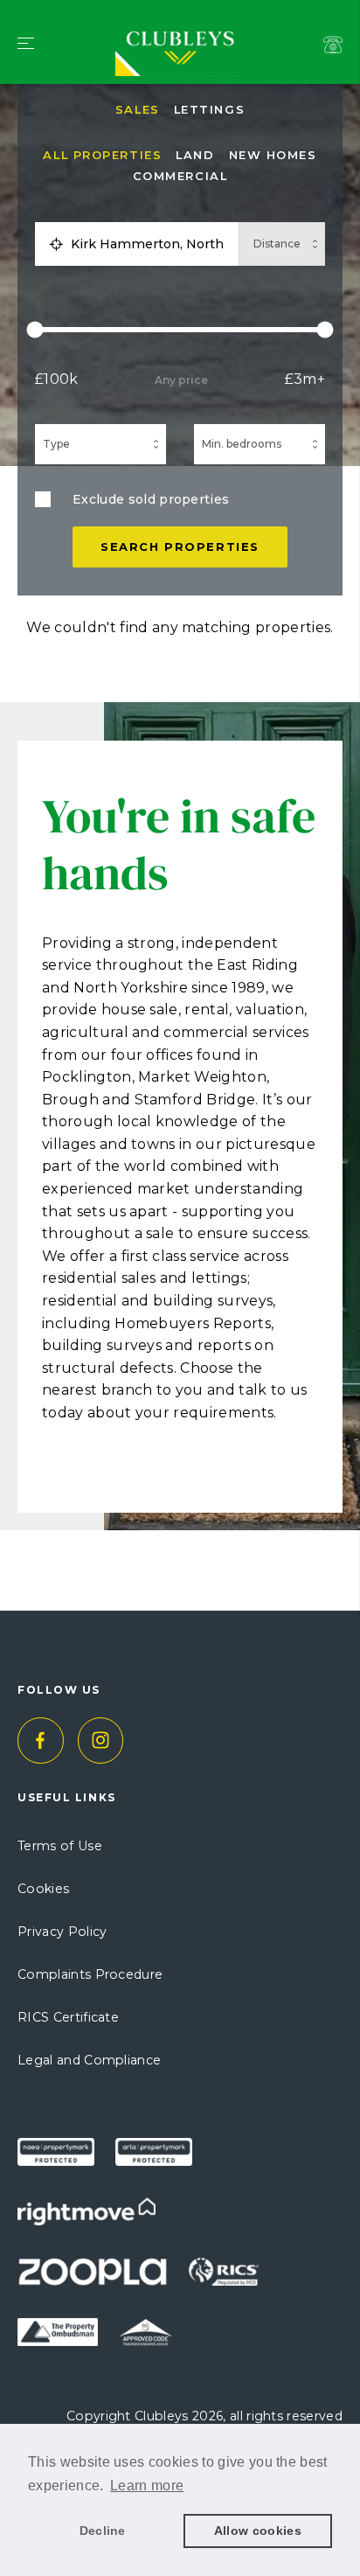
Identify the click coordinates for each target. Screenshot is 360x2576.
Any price (181, 380)
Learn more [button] (147, 2485)
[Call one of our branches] (333, 45)
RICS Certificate (68, 2017)
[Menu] (26, 45)
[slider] (180, 330)
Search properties (180, 547)
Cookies (43, 1889)
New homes (273, 155)
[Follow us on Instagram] (101, 1741)
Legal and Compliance (89, 2060)
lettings (209, 110)
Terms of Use (60, 1846)
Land (195, 155)
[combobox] (151, 244)
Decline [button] (103, 2531)
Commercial (180, 176)
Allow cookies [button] (258, 2531)
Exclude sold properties (151, 499)
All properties (102, 155)
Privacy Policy (62, 1932)
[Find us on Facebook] (41, 1741)
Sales (138, 110)
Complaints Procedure (90, 1974)
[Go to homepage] (180, 24)
